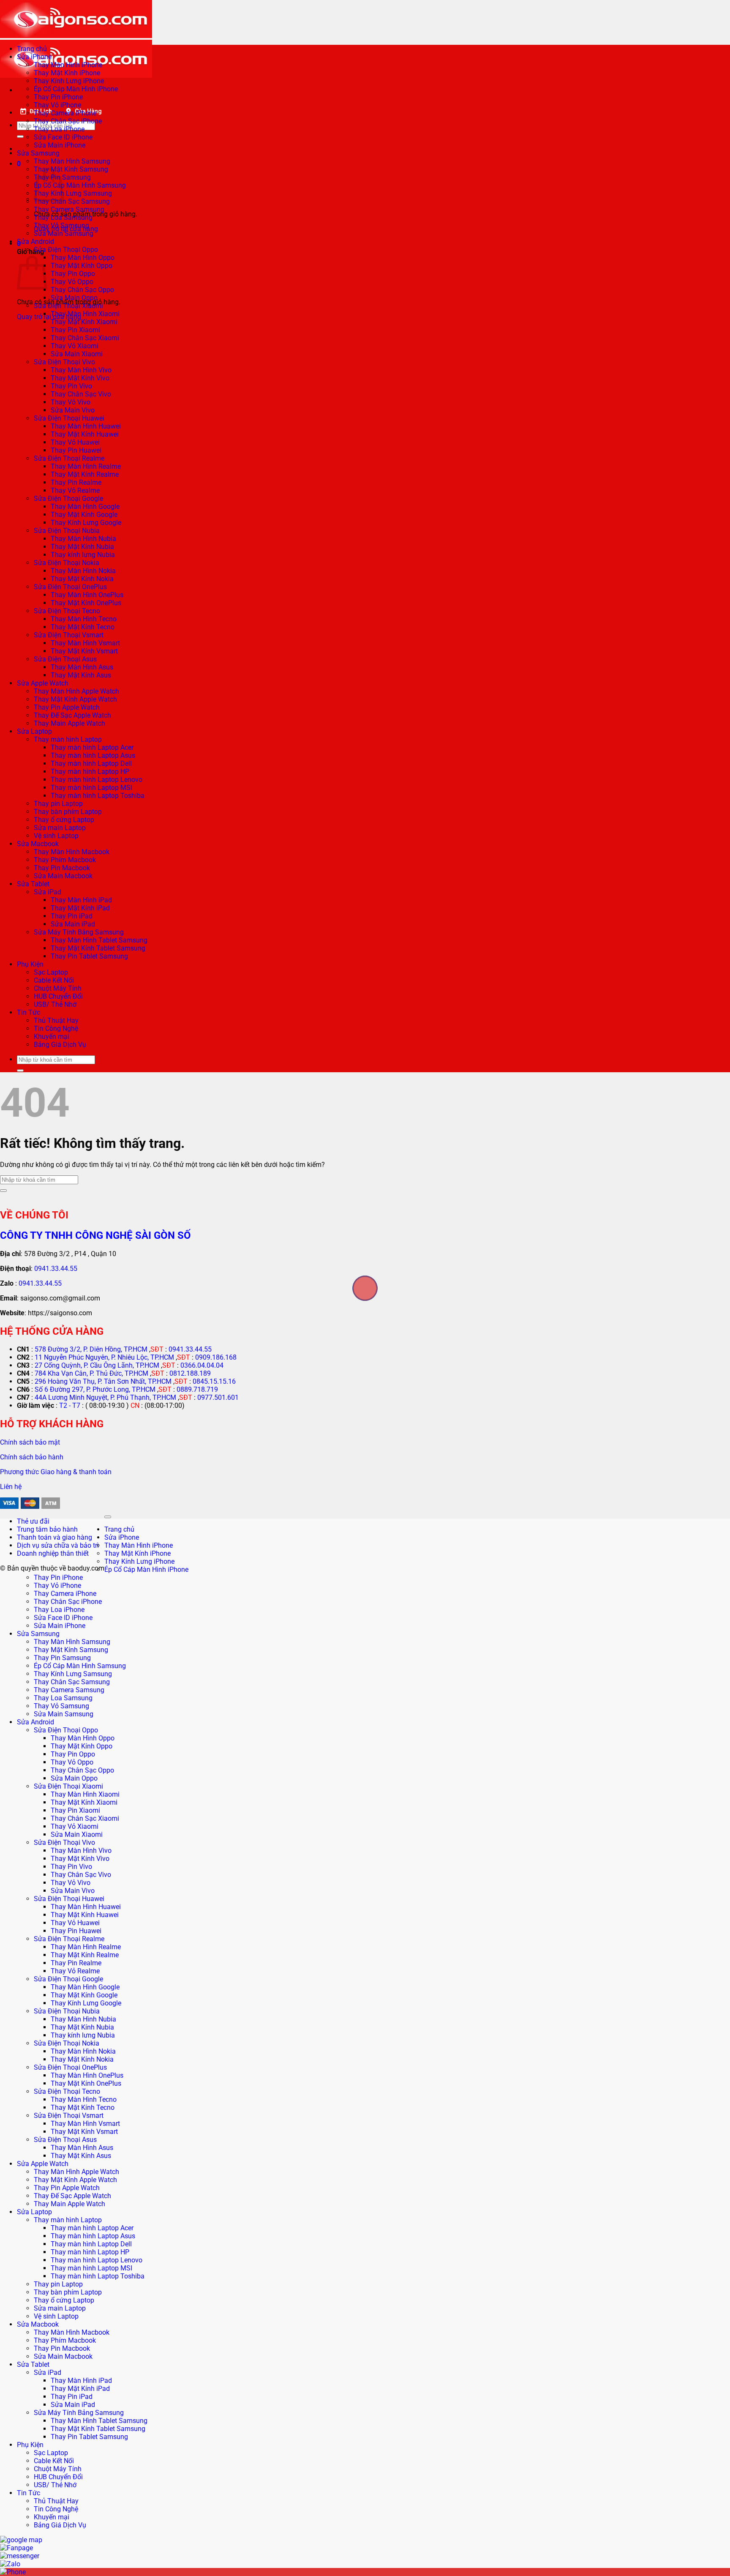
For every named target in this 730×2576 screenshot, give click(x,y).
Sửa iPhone (34, 57)
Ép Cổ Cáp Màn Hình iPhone (76, 89)
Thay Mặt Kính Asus (81, 675)
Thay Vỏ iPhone (57, 105)
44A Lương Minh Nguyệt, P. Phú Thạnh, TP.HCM (105, 1397)
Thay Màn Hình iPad (81, 900)
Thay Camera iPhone (65, 113)
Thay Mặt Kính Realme (85, 474)
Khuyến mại (52, 1037)
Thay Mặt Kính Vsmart (84, 651)
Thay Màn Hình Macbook (72, 852)
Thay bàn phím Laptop (68, 812)
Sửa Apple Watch (43, 683)
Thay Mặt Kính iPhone (67, 73)
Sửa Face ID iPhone (63, 137)
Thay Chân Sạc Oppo (82, 290)
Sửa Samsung (38, 153)
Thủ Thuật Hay (56, 1020)
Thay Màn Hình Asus (82, 667)
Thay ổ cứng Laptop (64, 820)
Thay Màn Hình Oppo (83, 258)
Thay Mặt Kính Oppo (82, 266)
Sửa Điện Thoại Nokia (67, 563)
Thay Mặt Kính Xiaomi (84, 322)
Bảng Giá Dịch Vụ (60, 1045)
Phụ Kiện (30, 964)
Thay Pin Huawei (76, 450)
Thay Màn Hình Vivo (81, 370)
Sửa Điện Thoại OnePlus (70, 587)
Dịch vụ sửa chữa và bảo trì (58, 1545)
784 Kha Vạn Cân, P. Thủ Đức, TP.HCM (91, 1373)
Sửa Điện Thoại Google (68, 499)
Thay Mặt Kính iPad (80, 908)
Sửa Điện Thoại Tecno (67, 611)
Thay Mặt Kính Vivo (80, 378)
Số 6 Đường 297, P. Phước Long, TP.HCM (95, 1389)
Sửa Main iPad (73, 924)
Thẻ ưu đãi (33, 1521)
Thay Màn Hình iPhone (68, 65)
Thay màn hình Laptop (68, 739)
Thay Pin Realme (76, 482)
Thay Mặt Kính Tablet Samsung (98, 948)
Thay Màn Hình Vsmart (85, 643)
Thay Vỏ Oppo (72, 282)
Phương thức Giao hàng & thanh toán (56, 1472)
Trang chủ (32, 49)
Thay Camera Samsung (69, 209)
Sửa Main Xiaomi (77, 354)
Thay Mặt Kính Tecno (83, 627)
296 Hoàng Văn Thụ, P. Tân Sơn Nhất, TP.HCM (103, 1381)
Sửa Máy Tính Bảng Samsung (79, 932)
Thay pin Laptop (58, 804)
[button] (19, 164)
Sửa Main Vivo (73, 410)
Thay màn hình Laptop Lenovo (97, 780)
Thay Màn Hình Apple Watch (76, 691)
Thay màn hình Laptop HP (90, 772)
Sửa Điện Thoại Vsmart (69, 635)
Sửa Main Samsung (64, 234)
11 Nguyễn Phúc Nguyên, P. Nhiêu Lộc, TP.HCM (104, 1357)
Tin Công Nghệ (56, 1028)
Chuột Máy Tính (58, 988)
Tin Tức (29, 1012)
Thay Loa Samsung (63, 217)
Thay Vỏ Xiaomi (75, 346)
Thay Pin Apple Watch (67, 707)
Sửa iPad (48, 892)
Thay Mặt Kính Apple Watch (75, 699)
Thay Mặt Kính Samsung (71, 169)
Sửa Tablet (33, 884)
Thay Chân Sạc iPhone (68, 121)
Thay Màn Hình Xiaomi (85, 314)
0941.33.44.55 (56, 1269)
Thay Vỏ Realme (75, 490)
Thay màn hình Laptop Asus (93, 755)
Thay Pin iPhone (58, 97)
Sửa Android (35, 242)
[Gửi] (20, 137)
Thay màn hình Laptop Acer (92, 747)
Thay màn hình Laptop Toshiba (98, 796)
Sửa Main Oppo (74, 298)
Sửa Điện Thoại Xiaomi (68, 306)
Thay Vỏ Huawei (75, 442)
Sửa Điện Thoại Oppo (66, 250)
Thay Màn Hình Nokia (83, 571)
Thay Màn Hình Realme (86, 466)
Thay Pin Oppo (73, 274)
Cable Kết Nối (54, 980)
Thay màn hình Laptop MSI (91, 788)
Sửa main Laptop (60, 828)
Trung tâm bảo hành (47, 1529)
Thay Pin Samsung (62, 1658)
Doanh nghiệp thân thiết (53, 1553)
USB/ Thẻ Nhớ (55, 1004)
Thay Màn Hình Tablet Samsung (99, 940)
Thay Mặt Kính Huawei (85, 434)
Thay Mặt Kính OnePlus (86, 603)
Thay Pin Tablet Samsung (89, 956)
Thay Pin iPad (72, 916)
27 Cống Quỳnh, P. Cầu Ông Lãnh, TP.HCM (97, 1365)
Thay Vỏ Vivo (71, 402)
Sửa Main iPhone (60, 145)
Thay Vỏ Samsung (61, 225)
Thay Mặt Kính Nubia (82, 547)
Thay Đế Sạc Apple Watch (72, 715)
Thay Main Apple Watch (69, 723)
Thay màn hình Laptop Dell (91, 764)
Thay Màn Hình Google (85, 507)
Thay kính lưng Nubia (83, 555)
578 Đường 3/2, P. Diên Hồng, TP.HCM (91, 1349)
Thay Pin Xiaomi (75, 330)
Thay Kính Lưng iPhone (69, 81)
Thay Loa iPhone (59, 129)
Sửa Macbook (38, 844)
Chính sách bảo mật (30, 1442)
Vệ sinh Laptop (56, 836)
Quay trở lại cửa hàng (49, 317)
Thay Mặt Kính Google (84, 515)
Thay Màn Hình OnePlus (87, 595)
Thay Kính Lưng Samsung (73, 193)
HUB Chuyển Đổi (58, 996)
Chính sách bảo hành (32, 1457)
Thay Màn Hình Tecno (84, 619)
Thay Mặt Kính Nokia (82, 579)
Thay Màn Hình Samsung (72, 161)
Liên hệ (11, 1487)
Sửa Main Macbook (63, 876)
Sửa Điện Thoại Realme (69, 458)
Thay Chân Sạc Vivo (81, 394)
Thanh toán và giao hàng (54, 1537)
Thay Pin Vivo (71, 386)
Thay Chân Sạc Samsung (72, 201)
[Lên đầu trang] (108, 1517)
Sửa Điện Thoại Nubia (67, 531)
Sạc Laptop (51, 972)
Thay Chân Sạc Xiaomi (85, 338)
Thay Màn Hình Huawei (86, 426)
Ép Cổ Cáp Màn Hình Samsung (80, 185)
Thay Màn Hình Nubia (83, 539)
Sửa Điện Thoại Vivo (64, 362)
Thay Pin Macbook (62, 868)
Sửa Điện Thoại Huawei (69, 418)
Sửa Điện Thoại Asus (65, 659)
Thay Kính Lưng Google (86, 523)
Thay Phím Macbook (65, 860)
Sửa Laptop (34, 731)
